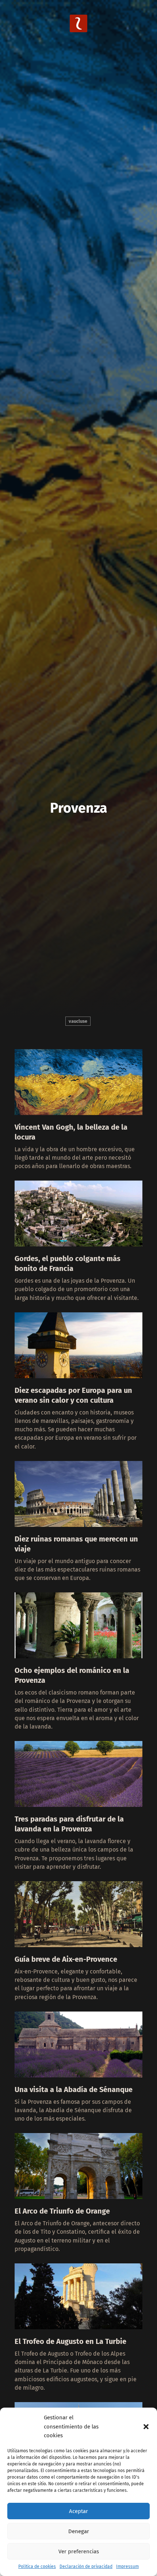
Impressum (127, 2566)
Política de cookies (37, 2566)
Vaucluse (78, 1021)
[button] (146, 2427)
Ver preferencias (79, 2551)
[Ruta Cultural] (78, 30)
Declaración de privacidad (86, 2566)
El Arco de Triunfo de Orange (62, 2211)
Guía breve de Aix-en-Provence (66, 1959)
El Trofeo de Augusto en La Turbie (70, 2341)
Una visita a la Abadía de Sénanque (74, 2089)
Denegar (79, 2531)
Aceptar (78, 2511)
